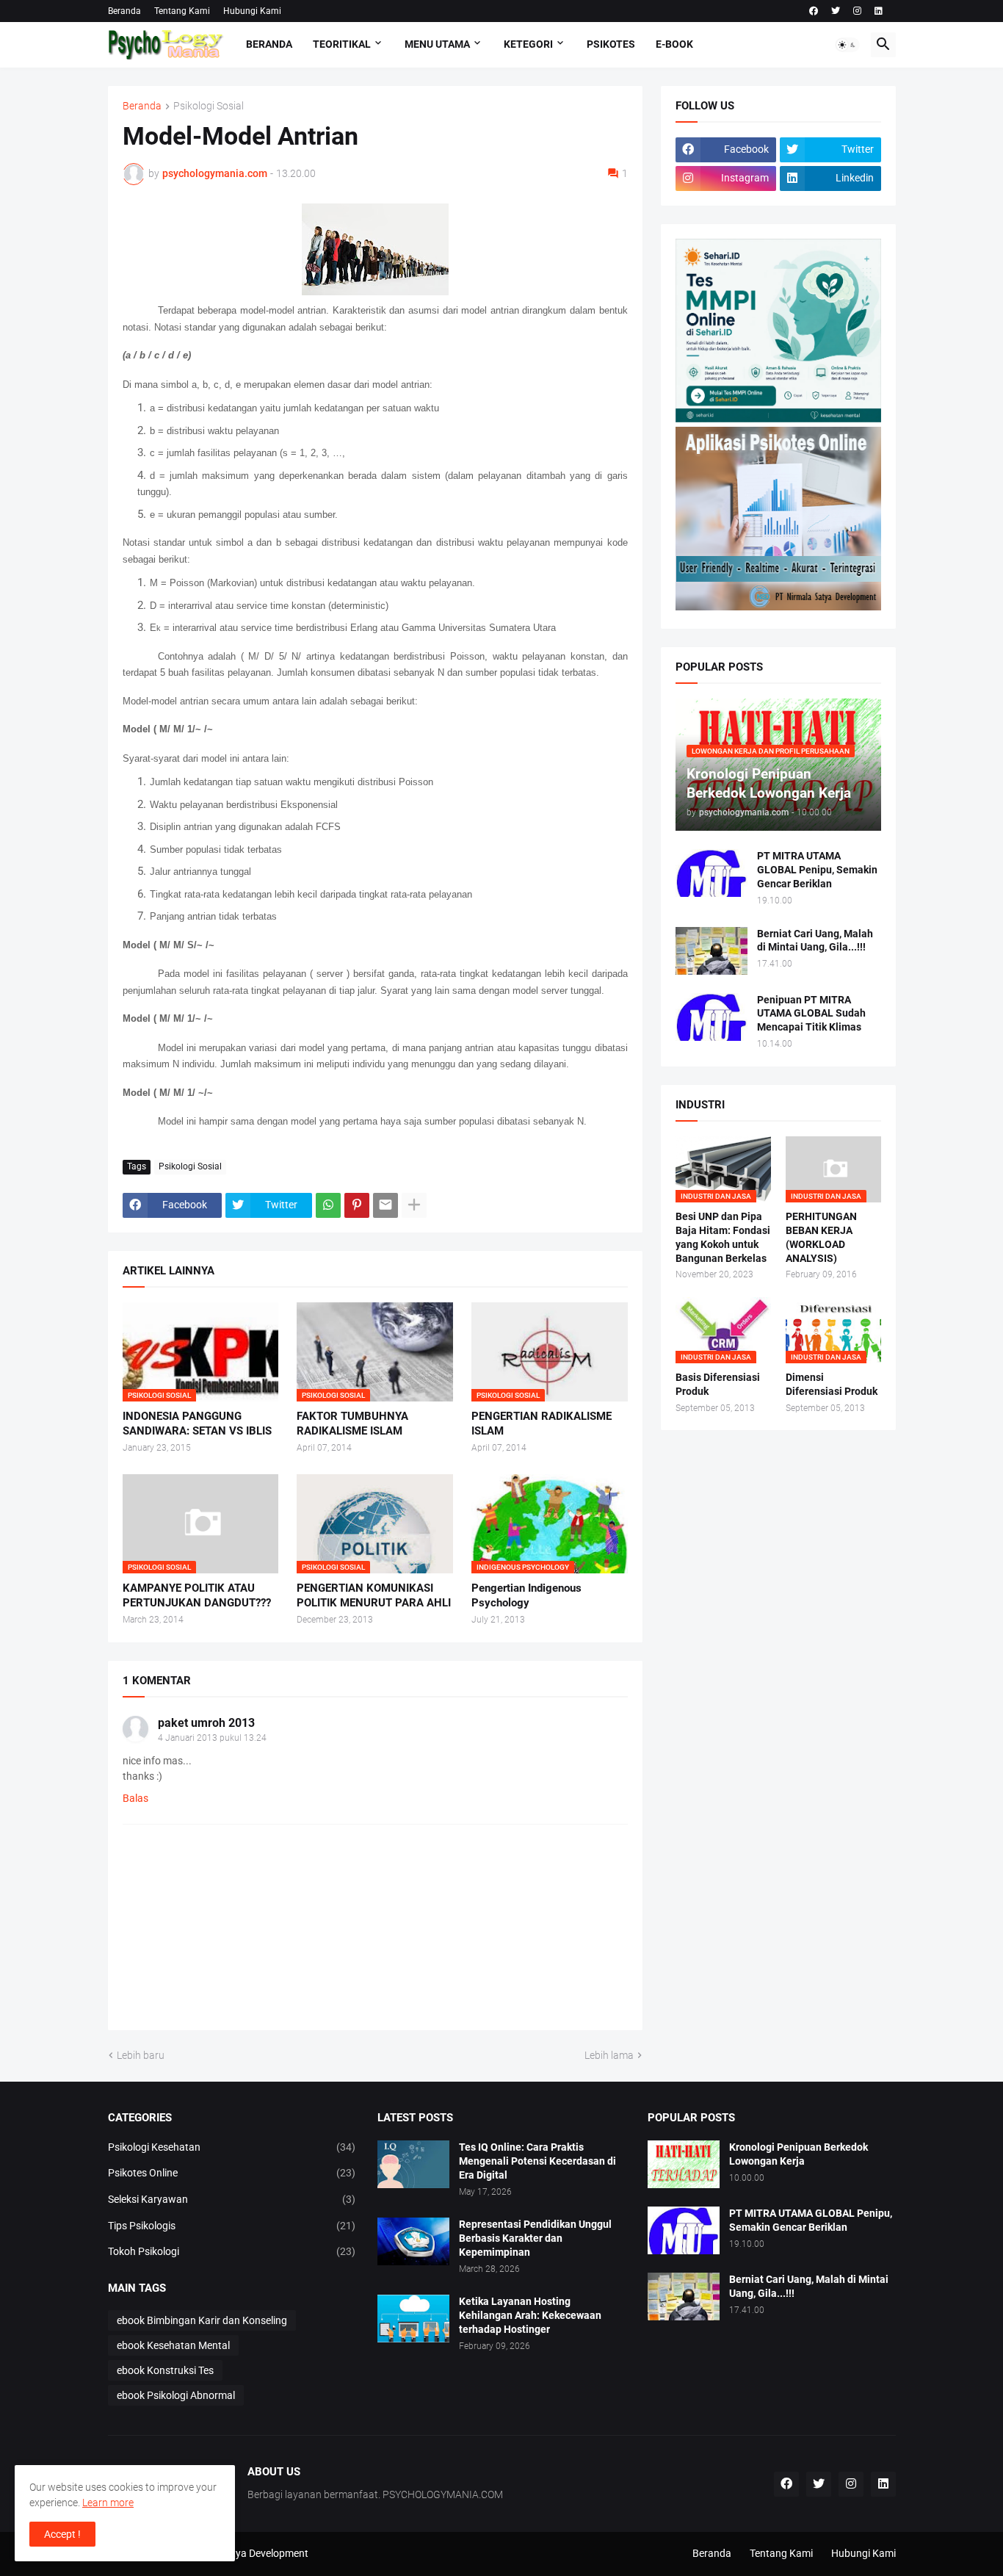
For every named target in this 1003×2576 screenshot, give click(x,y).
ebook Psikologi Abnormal (176, 2395)
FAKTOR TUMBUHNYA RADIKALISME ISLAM (352, 1424)
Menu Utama (437, 44)
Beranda (124, 11)
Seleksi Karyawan (232, 2199)
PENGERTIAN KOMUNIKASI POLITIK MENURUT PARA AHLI (374, 1595)
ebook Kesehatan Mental (173, 2345)
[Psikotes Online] (778, 419)
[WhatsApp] (328, 1205)
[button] (847, 45)
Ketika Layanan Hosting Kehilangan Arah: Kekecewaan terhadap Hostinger (530, 2315)
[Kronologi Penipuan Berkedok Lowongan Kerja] (684, 2164)
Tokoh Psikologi (232, 2251)
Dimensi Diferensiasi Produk (832, 1384)
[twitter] (836, 11)
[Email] (385, 1205)
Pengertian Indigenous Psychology (526, 1595)
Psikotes (611, 44)
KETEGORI (528, 44)
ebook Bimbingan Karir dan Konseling (202, 2320)
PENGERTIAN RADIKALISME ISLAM (542, 1424)
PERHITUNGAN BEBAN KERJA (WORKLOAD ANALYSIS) (821, 1237)
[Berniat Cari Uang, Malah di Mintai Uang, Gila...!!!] (711, 951)
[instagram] (857, 11)
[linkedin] (879, 11)
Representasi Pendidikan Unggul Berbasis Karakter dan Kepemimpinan (535, 2238)
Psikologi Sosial (209, 106)
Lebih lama (609, 2055)
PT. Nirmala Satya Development (237, 2553)
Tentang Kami (182, 11)
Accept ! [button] (62, 2534)
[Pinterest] (357, 1205)
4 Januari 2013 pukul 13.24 (212, 1738)
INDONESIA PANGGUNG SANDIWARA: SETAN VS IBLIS (197, 1424)
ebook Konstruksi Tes (165, 2370)
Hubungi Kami (252, 11)
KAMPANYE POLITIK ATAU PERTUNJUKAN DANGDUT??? (197, 1595)
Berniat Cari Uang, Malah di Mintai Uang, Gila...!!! (815, 941)
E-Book (674, 44)
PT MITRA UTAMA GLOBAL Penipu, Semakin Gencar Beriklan (817, 870)
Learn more (108, 2503)
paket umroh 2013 (206, 1723)
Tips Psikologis (232, 2226)
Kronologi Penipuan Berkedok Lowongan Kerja (799, 2154)
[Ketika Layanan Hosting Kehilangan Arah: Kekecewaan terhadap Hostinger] (413, 2319)
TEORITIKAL (342, 44)
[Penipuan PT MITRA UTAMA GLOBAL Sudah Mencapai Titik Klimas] (711, 1017)
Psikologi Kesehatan (232, 2147)
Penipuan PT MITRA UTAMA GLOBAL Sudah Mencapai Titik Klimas (811, 1014)
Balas (135, 1798)
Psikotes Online (232, 2173)
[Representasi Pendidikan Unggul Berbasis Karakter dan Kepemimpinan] (413, 2241)
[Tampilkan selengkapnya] (414, 1205)
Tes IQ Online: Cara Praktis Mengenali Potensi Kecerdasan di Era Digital (537, 2161)
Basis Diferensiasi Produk (718, 1384)
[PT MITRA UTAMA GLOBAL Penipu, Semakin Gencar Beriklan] (711, 873)
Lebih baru (141, 2055)
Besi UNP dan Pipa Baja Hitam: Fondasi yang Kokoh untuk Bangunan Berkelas (723, 1237)
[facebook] (814, 11)
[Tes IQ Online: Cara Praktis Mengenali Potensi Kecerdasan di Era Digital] (413, 2164)
